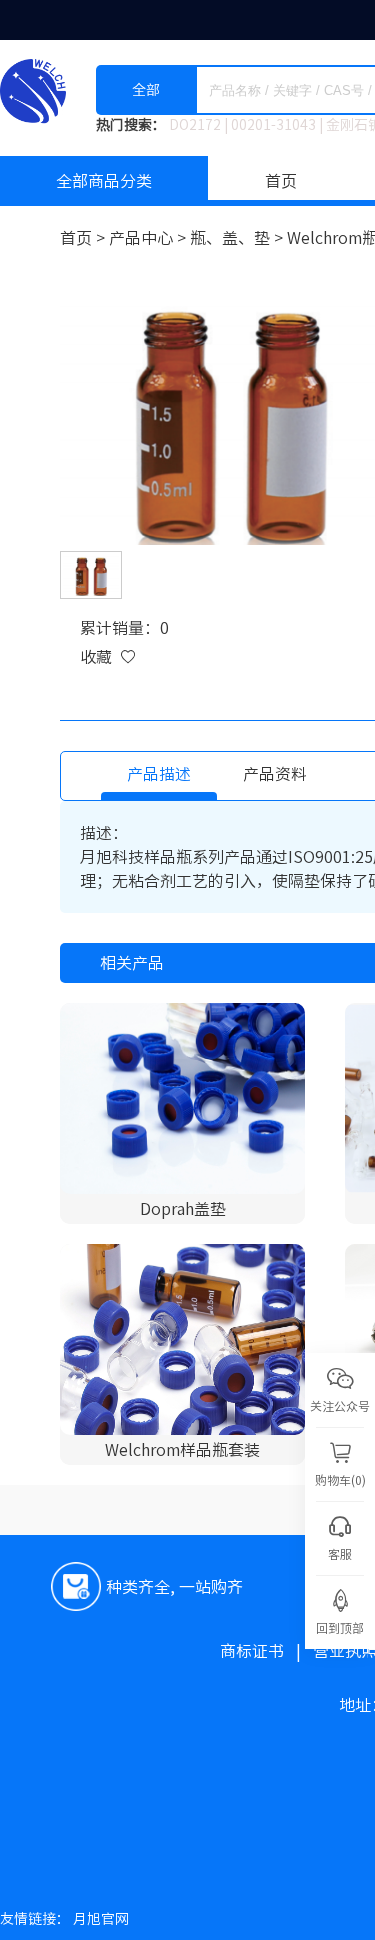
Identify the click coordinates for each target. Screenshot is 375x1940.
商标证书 (266, 1651)
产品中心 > (149, 238)
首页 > (84, 238)
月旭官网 (101, 1919)
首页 (281, 181)
